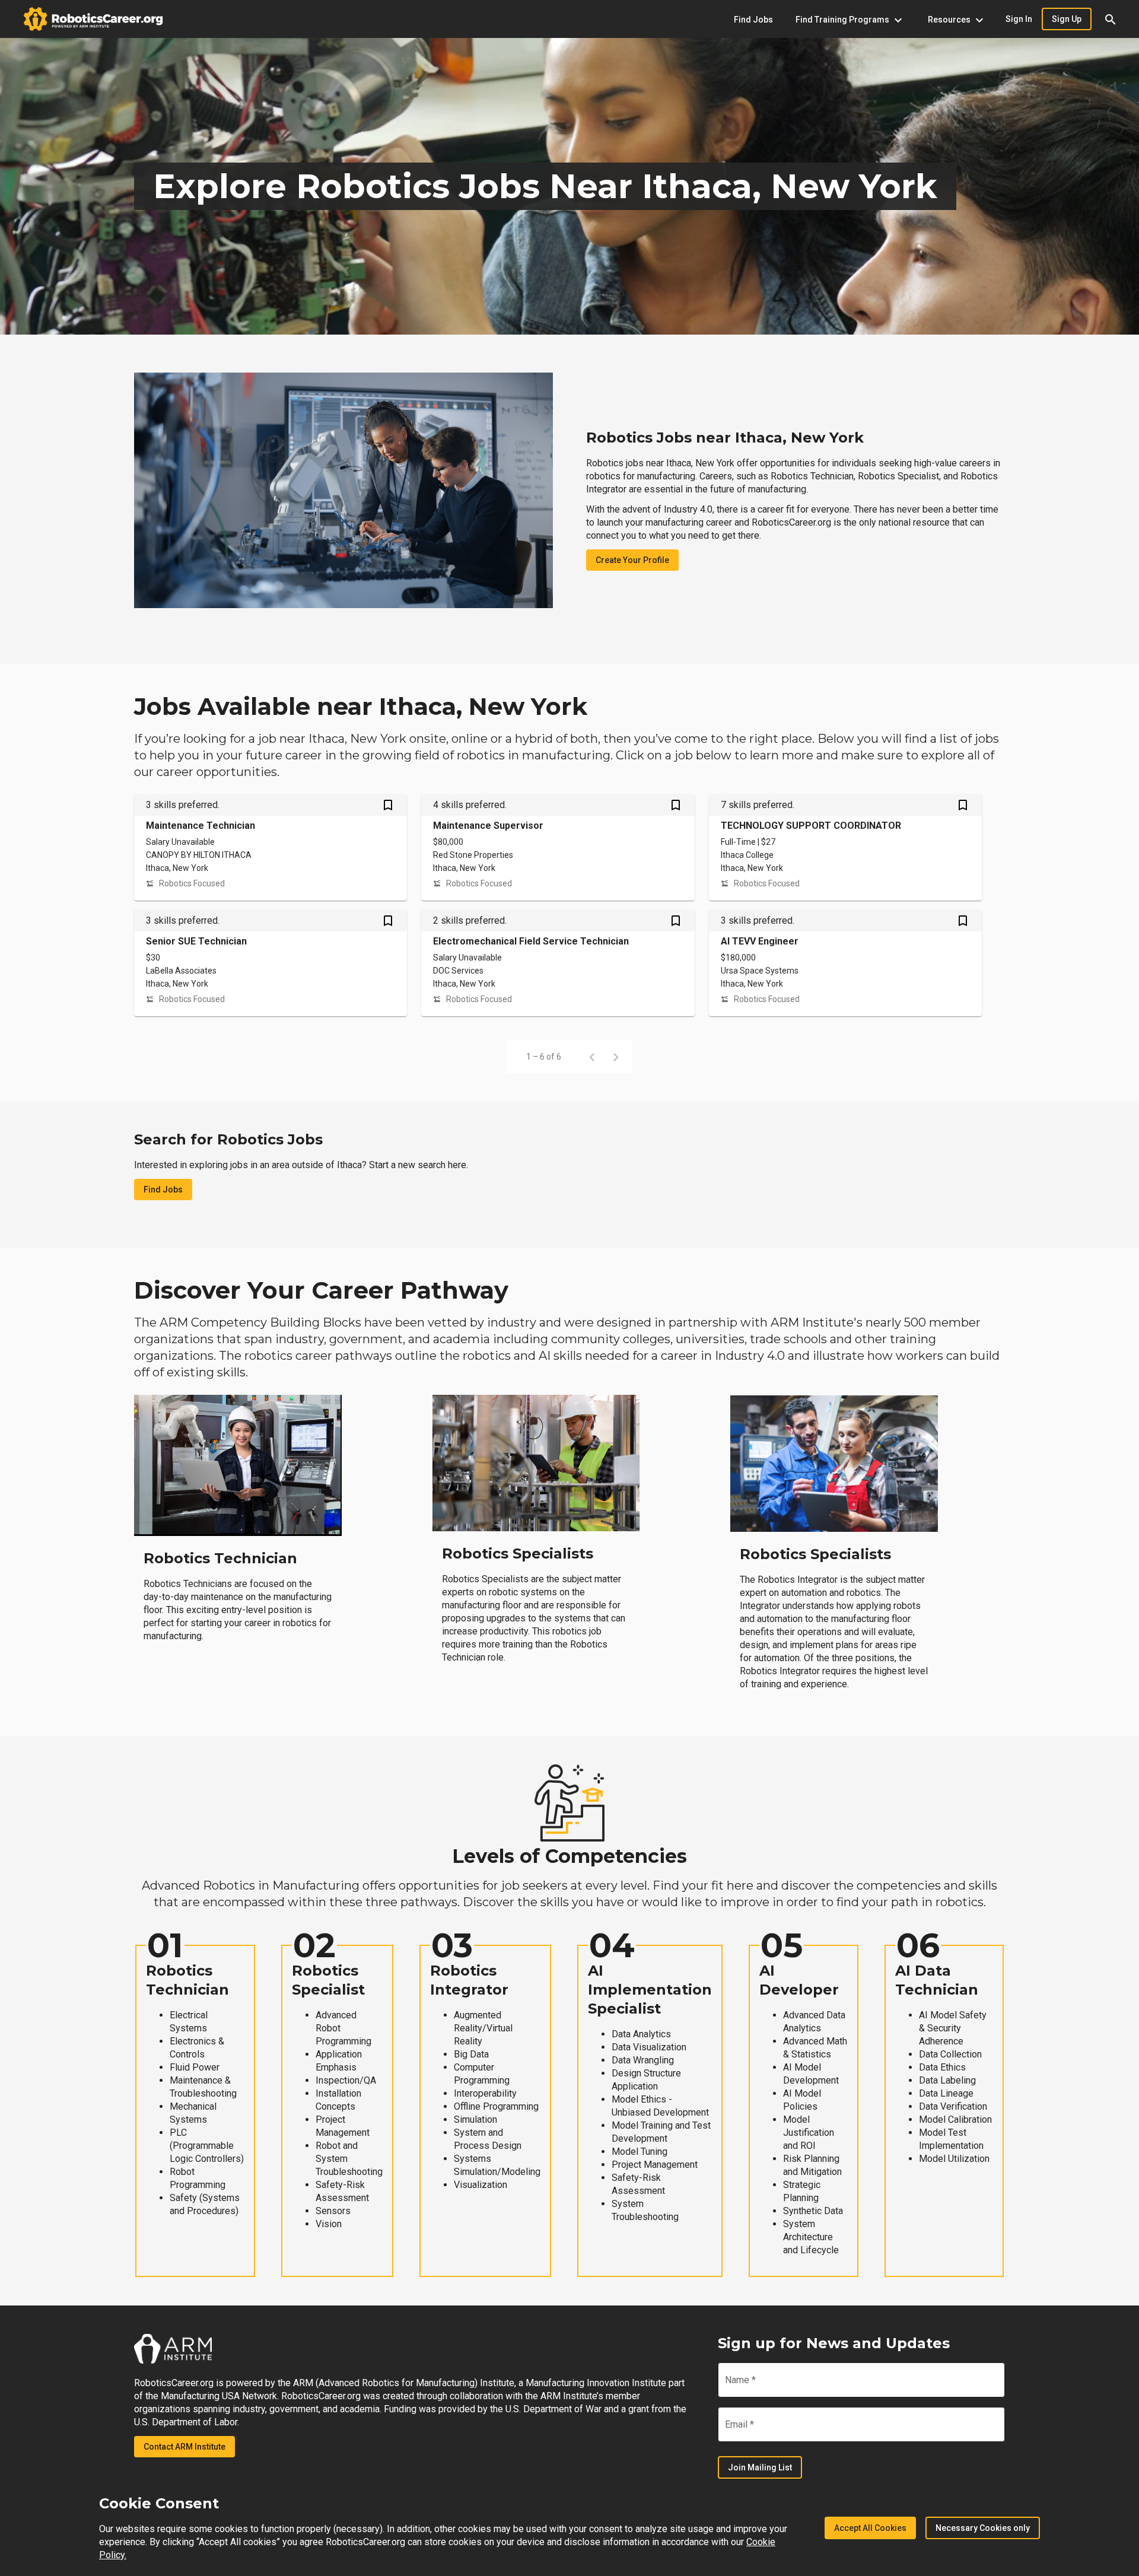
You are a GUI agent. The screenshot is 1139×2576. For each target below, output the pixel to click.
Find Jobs (163, 1190)
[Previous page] (592, 1057)
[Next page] (616, 1057)
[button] (1111, 19)
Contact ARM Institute (184, 2447)
